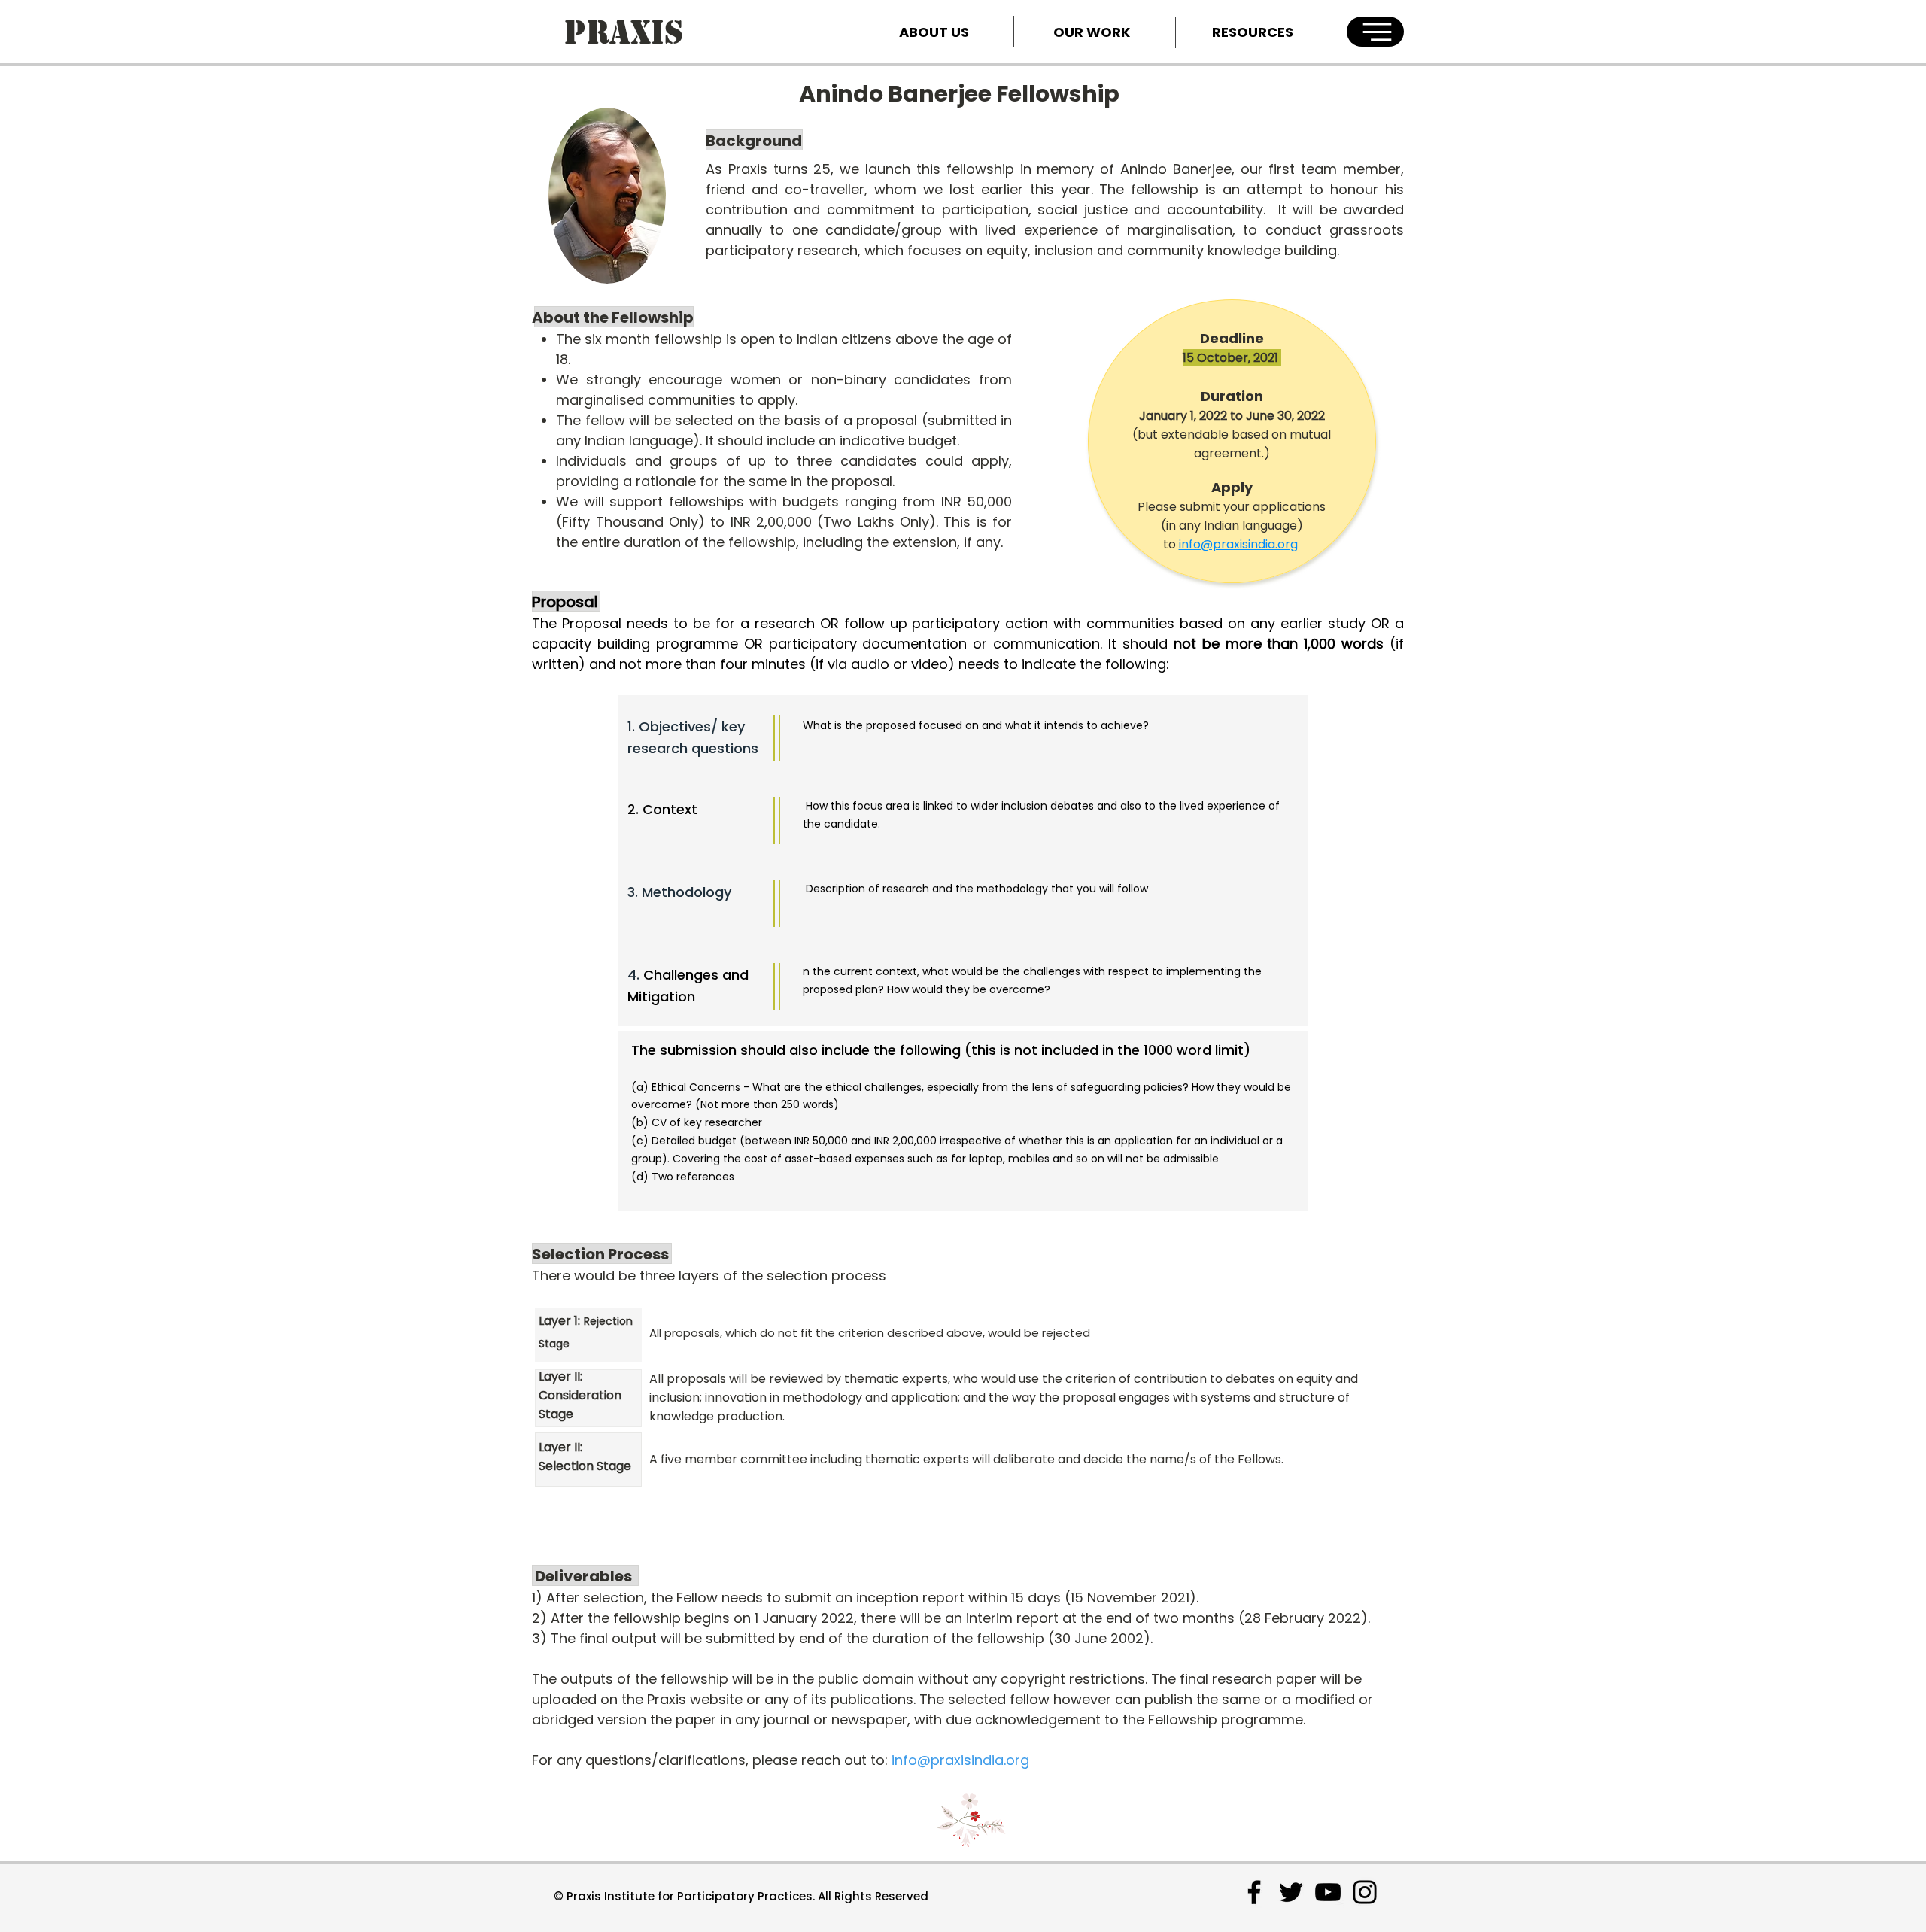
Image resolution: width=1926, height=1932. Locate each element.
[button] (1375, 32)
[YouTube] (1328, 1892)
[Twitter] (1291, 1892)
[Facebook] (1254, 1892)
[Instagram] (1365, 1892)
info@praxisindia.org (1238, 544)
